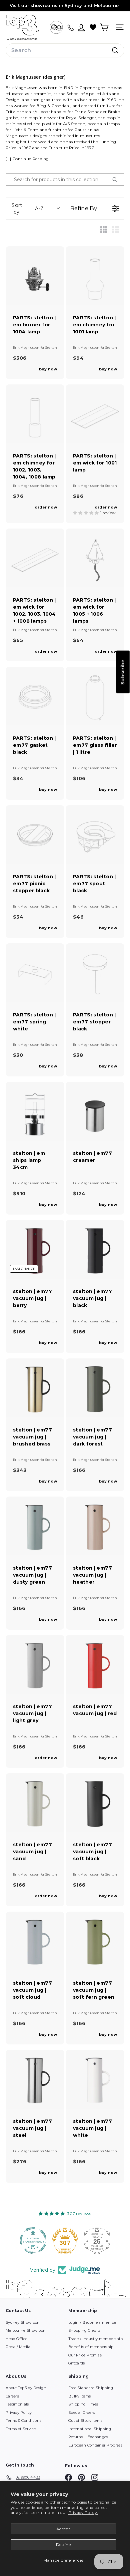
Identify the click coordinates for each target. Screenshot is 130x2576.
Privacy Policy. (83, 2512)
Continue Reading (31, 159)
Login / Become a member (93, 2322)
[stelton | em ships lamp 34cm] (35, 1111)
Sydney (73, 5)
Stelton (51, 348)
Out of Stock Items (85, 2421)
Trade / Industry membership (95, 2339)
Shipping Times (83, 2404)
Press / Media (18, 2347)
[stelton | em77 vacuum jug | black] (95, 1249)
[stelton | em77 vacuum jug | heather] (95, 1526)
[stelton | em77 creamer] (95, 1111)
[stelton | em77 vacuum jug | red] (95, 1664)
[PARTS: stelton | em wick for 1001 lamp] (95, 414)
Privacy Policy (19, 2412)
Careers (12, 2396)
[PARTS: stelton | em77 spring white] (35, 973)
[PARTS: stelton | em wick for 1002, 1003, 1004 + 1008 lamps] (35, 558)
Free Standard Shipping (91, 2388)
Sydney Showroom (23, 2322)
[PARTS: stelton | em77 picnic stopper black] (35, 835)
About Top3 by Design (26, 2388)
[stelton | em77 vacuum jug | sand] (35, 1803)
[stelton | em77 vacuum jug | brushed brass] (35, 1388)
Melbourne (106, 5)
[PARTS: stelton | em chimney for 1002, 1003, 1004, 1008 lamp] (35, 414)
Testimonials (17, 2404)
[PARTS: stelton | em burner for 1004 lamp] (35, 276)
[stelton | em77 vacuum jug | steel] (35, 2079)
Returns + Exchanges (88, 2437)
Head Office (16, 2339)
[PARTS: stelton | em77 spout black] (95, 835)
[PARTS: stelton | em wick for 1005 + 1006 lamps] (95, 558)
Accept (63, 2529)
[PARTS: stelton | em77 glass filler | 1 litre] (95, 696)
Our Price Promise (85, 2355)
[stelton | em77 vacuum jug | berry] (35, 1249)
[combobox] (65, 50)
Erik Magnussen (27, 348)
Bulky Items (79, 2396)
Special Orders (81, 2412)
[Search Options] (117, 180)
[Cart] (104, 27)
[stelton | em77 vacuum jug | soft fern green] (95, 1941)
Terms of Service (21, 2429)
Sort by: (28, 209)
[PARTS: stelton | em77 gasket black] (35, 696)
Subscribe (123, 672)
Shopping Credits (84, 2330)
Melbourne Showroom (26, 2330)
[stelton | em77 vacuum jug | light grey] (35, 1664)
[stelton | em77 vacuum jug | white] (95, 2079)
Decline (63, 2544)
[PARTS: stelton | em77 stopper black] (95, 973)
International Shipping (90, 2429)
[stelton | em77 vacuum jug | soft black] (95, 1803)
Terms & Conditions (23, 2421)
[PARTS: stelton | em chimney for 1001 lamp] (95, 276)
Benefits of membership (91, 2347)
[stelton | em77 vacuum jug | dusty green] (35, 1526)
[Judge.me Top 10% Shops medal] (97, 2240)
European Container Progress (95, 2445)
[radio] (104, 230)
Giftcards (77, 2363)
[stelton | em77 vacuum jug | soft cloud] (35, 1941)
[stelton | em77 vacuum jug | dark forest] (95, 1388)
